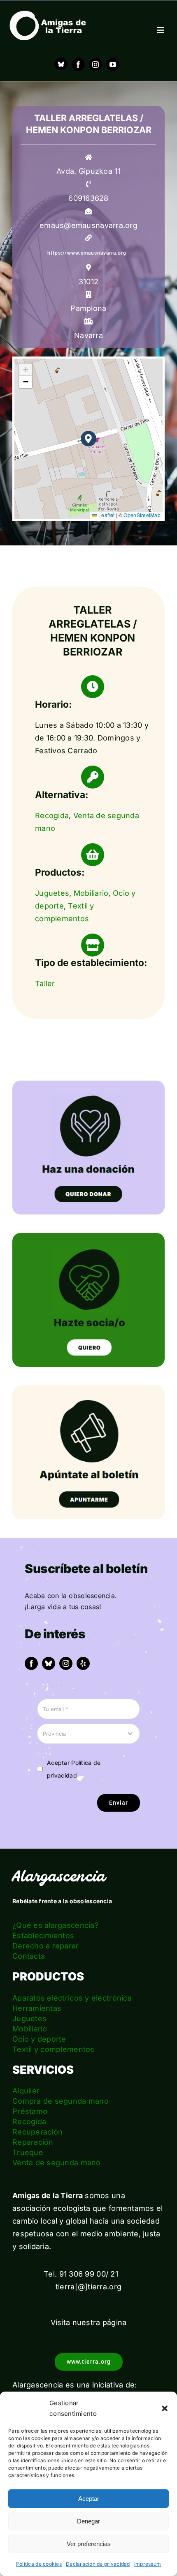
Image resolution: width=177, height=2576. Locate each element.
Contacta (29, 1956)
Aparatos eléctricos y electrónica (72, 1998)
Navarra (88, 335)
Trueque (28, 2152)
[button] (165, 2408)
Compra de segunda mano (61, 2101)
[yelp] (83, 1663)
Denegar (88, 2521)
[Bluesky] (61, 64)
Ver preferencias (89, 2544)
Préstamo (30, 2111)
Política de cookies (39, 2564)
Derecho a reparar (46, 1946)
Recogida (52, 815)
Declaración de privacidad (98, 2564)
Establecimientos (43, 1935)
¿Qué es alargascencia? (55, 1925)
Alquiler (26, 2091)
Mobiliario (91, 893)
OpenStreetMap (142, 515)
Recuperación (37, 2132)
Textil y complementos (54, 2049)
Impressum (148, 2564)
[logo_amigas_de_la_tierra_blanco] (48, 14)
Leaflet (106, 515)
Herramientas (37, 2008)
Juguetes (52, 893)
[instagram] (95, 64)
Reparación (33, 2142)
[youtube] (113, 64)
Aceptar (89, 2499)
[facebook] (78, 64)
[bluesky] (49, 1663)
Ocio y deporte (39, 2039)
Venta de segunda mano (57, 2163)
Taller (45, 983)
